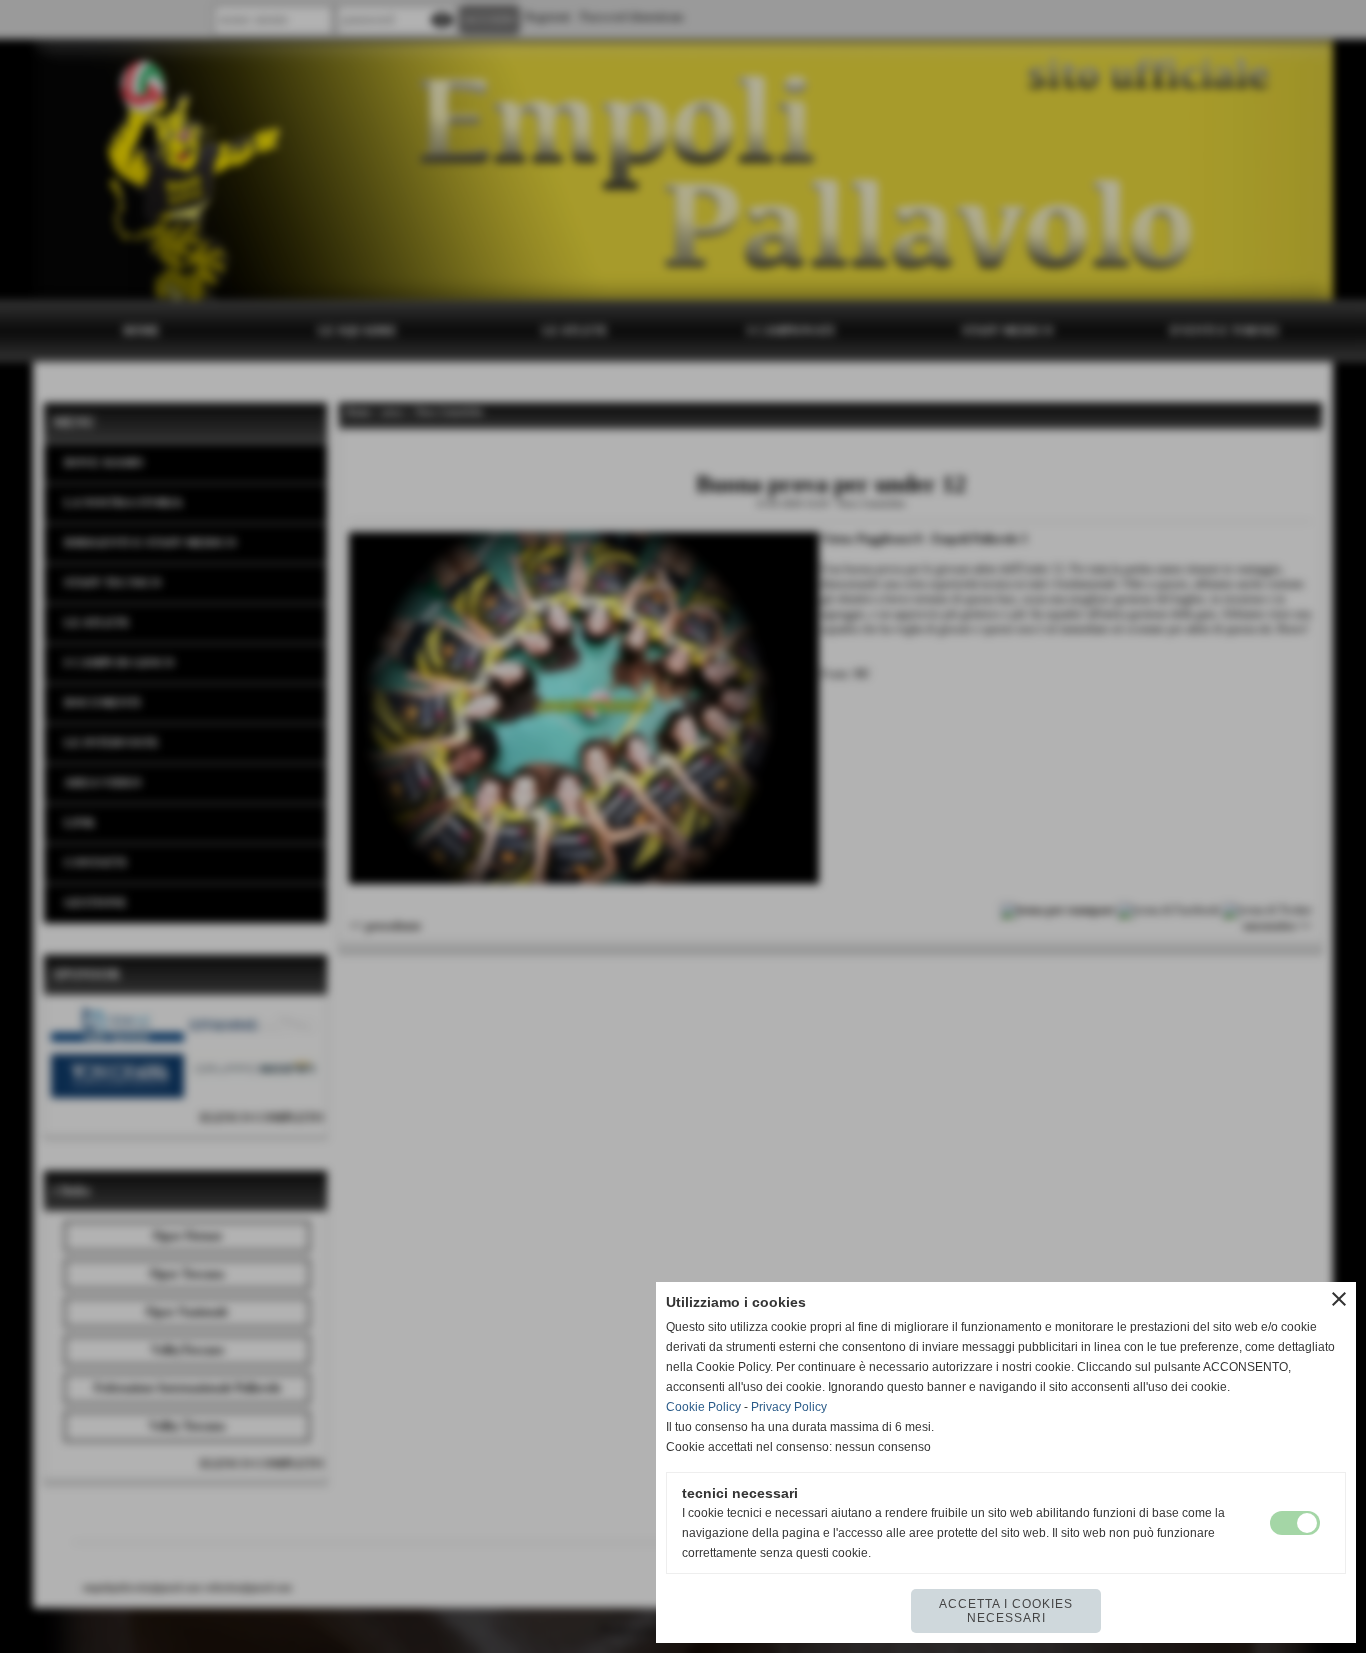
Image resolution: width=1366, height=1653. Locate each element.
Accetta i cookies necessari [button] (1006, 1611)
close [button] (1339, 1299)
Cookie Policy (703, 1407)
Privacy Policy (789, 1407)
